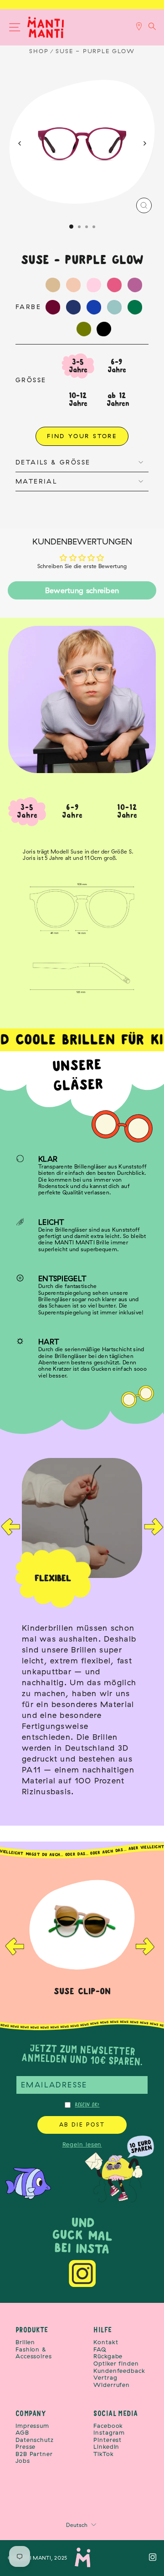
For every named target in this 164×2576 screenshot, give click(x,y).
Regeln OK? (87, 2105)
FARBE (28, 307)
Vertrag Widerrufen (112, 2381)
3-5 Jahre (78, 366)
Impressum (32, 2426)
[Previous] (20, 143)
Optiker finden (116, 2364)
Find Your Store (82, 436)
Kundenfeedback (119, 2371)
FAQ (100, 2349)
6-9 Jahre (117, 366)
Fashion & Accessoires (34, 2353)
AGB (22, 2433)
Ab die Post (82, 2124)
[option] (82, 1631)
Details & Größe (53, 462)
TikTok (103, 2454)
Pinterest (108, 2440)
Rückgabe (108, 2356)
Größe (31, 380)
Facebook (108, 2426)
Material (36, 481)
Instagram (109, 2433)
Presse (26, 2447)
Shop (39, 51)
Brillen (25, 2342)
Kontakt (106, 2342)
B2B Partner (34, 2454)
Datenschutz (35, 2440)
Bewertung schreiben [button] (82, 590)
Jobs (23, 2461)
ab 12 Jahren (118, 399)
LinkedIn (106, 2447)
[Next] (144, 143)
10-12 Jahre (78, 399)
